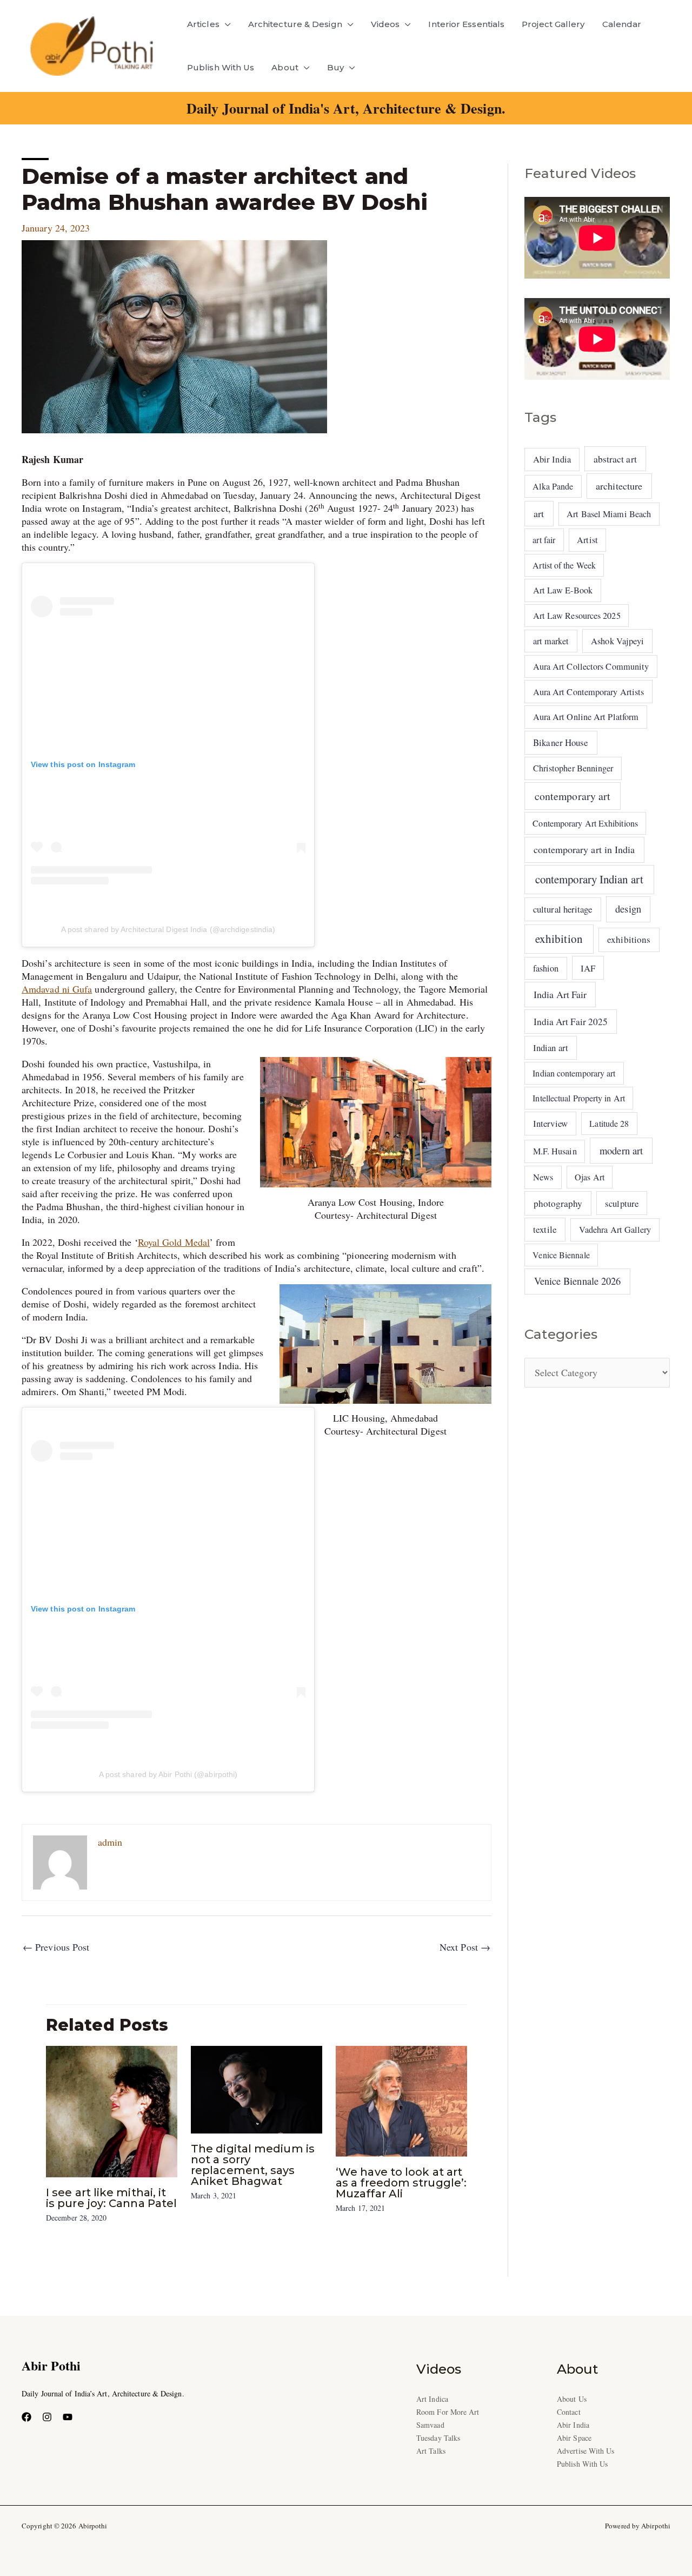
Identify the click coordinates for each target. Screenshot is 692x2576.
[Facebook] (26, 2417)
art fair (544, 540)
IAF (588, 968)
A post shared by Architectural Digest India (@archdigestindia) (168, 929)
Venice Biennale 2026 (578, 1281)
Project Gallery (553, 24)
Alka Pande (553, 486)
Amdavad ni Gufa (57, 989)
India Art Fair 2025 (571, 1022)
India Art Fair (560, 994)
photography (558, 1203)
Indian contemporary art (574, 1073)
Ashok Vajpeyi (617, 641)
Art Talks (431, 2451)
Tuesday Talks (438, 2438)
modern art (621, 1150)
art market (551, 641)
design (628, 909)
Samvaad (430, 2425)
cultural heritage (563, 909)
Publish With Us (221, 67)
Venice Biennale (561, 1255)
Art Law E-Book (563, 590)
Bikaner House (561, 742)
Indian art (551, 1048)
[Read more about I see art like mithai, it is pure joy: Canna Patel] (112, 2110)
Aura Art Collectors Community (591, 666)
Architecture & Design (295, 24)
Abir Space (574, 2438)
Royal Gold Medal (174, 1242)
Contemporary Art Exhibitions (585, 823)
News (543, 1177)
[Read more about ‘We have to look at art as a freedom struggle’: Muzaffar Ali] (401, 2099)
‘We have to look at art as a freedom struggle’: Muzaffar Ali (401, 2183)
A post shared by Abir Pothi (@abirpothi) (168, 1774)
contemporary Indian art (589, 879)
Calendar (622, 24)
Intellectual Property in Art (579, 1098)
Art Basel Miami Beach (609, 514)
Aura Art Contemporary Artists (589, 692)
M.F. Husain (555, 1151)
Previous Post (56, 1947)
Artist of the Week (564, 565)
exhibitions (629, 939)
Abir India (552, 459)
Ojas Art (590, 1177)
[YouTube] (68, 2417)
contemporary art (573, 796)
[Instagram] (47, 2417)
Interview (550, 1123)
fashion (546, 968)
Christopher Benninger (573, 768)
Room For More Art (448, 2412)
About (285, 67)
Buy (335, 67)
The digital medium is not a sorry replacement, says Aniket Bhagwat (253, 2165)
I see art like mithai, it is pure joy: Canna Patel (111, 2198)
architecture (619, 486)
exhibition (559, 939)
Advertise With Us (586, 2451)
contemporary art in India (584, 849)
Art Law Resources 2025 (577, 616)
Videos (385, 24)
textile (545, 1229)
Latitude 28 (609, 1123)
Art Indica (432, 2399)
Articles (203, 24)
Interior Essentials (466, 24)
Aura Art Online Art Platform (586, 717)
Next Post (465, 1947)
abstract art (615, 459)
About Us (572, 2399)
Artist (587, 540)
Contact (569, 2412)
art (539, 513)
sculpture (622, 1203)
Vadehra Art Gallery (615, 1230)
